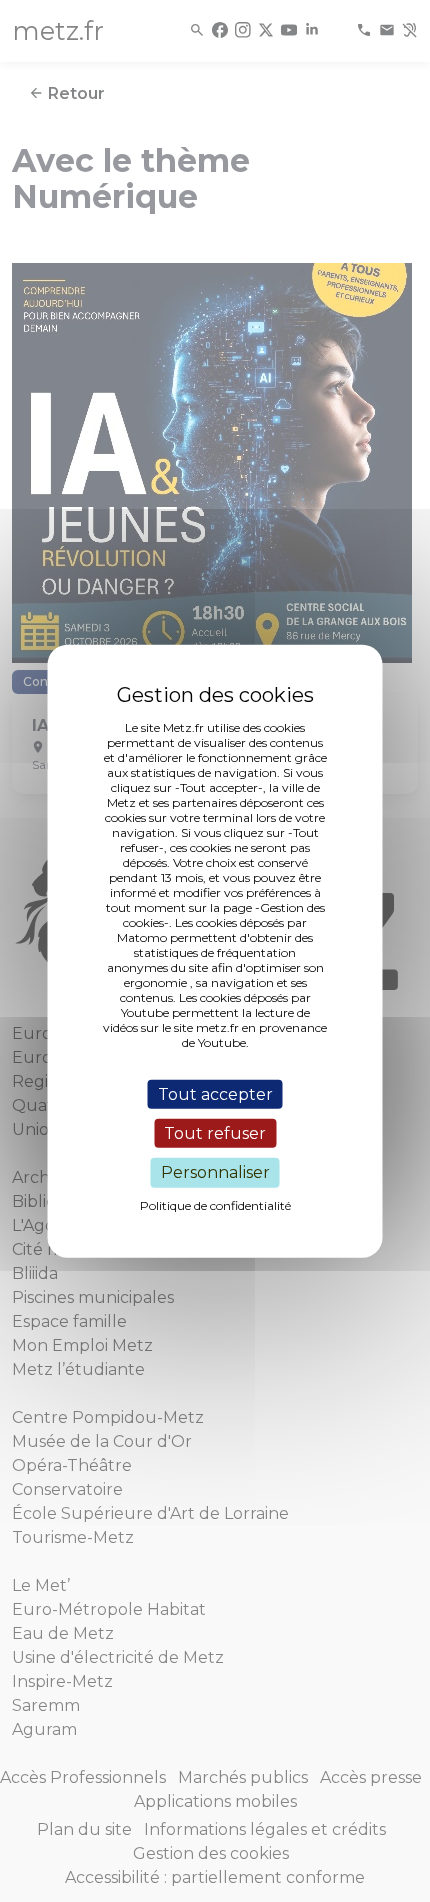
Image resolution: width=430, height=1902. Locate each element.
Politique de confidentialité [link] (215, 1204)
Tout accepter (215, 1094)
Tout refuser (215, 1133)
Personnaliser (215, 1172)
